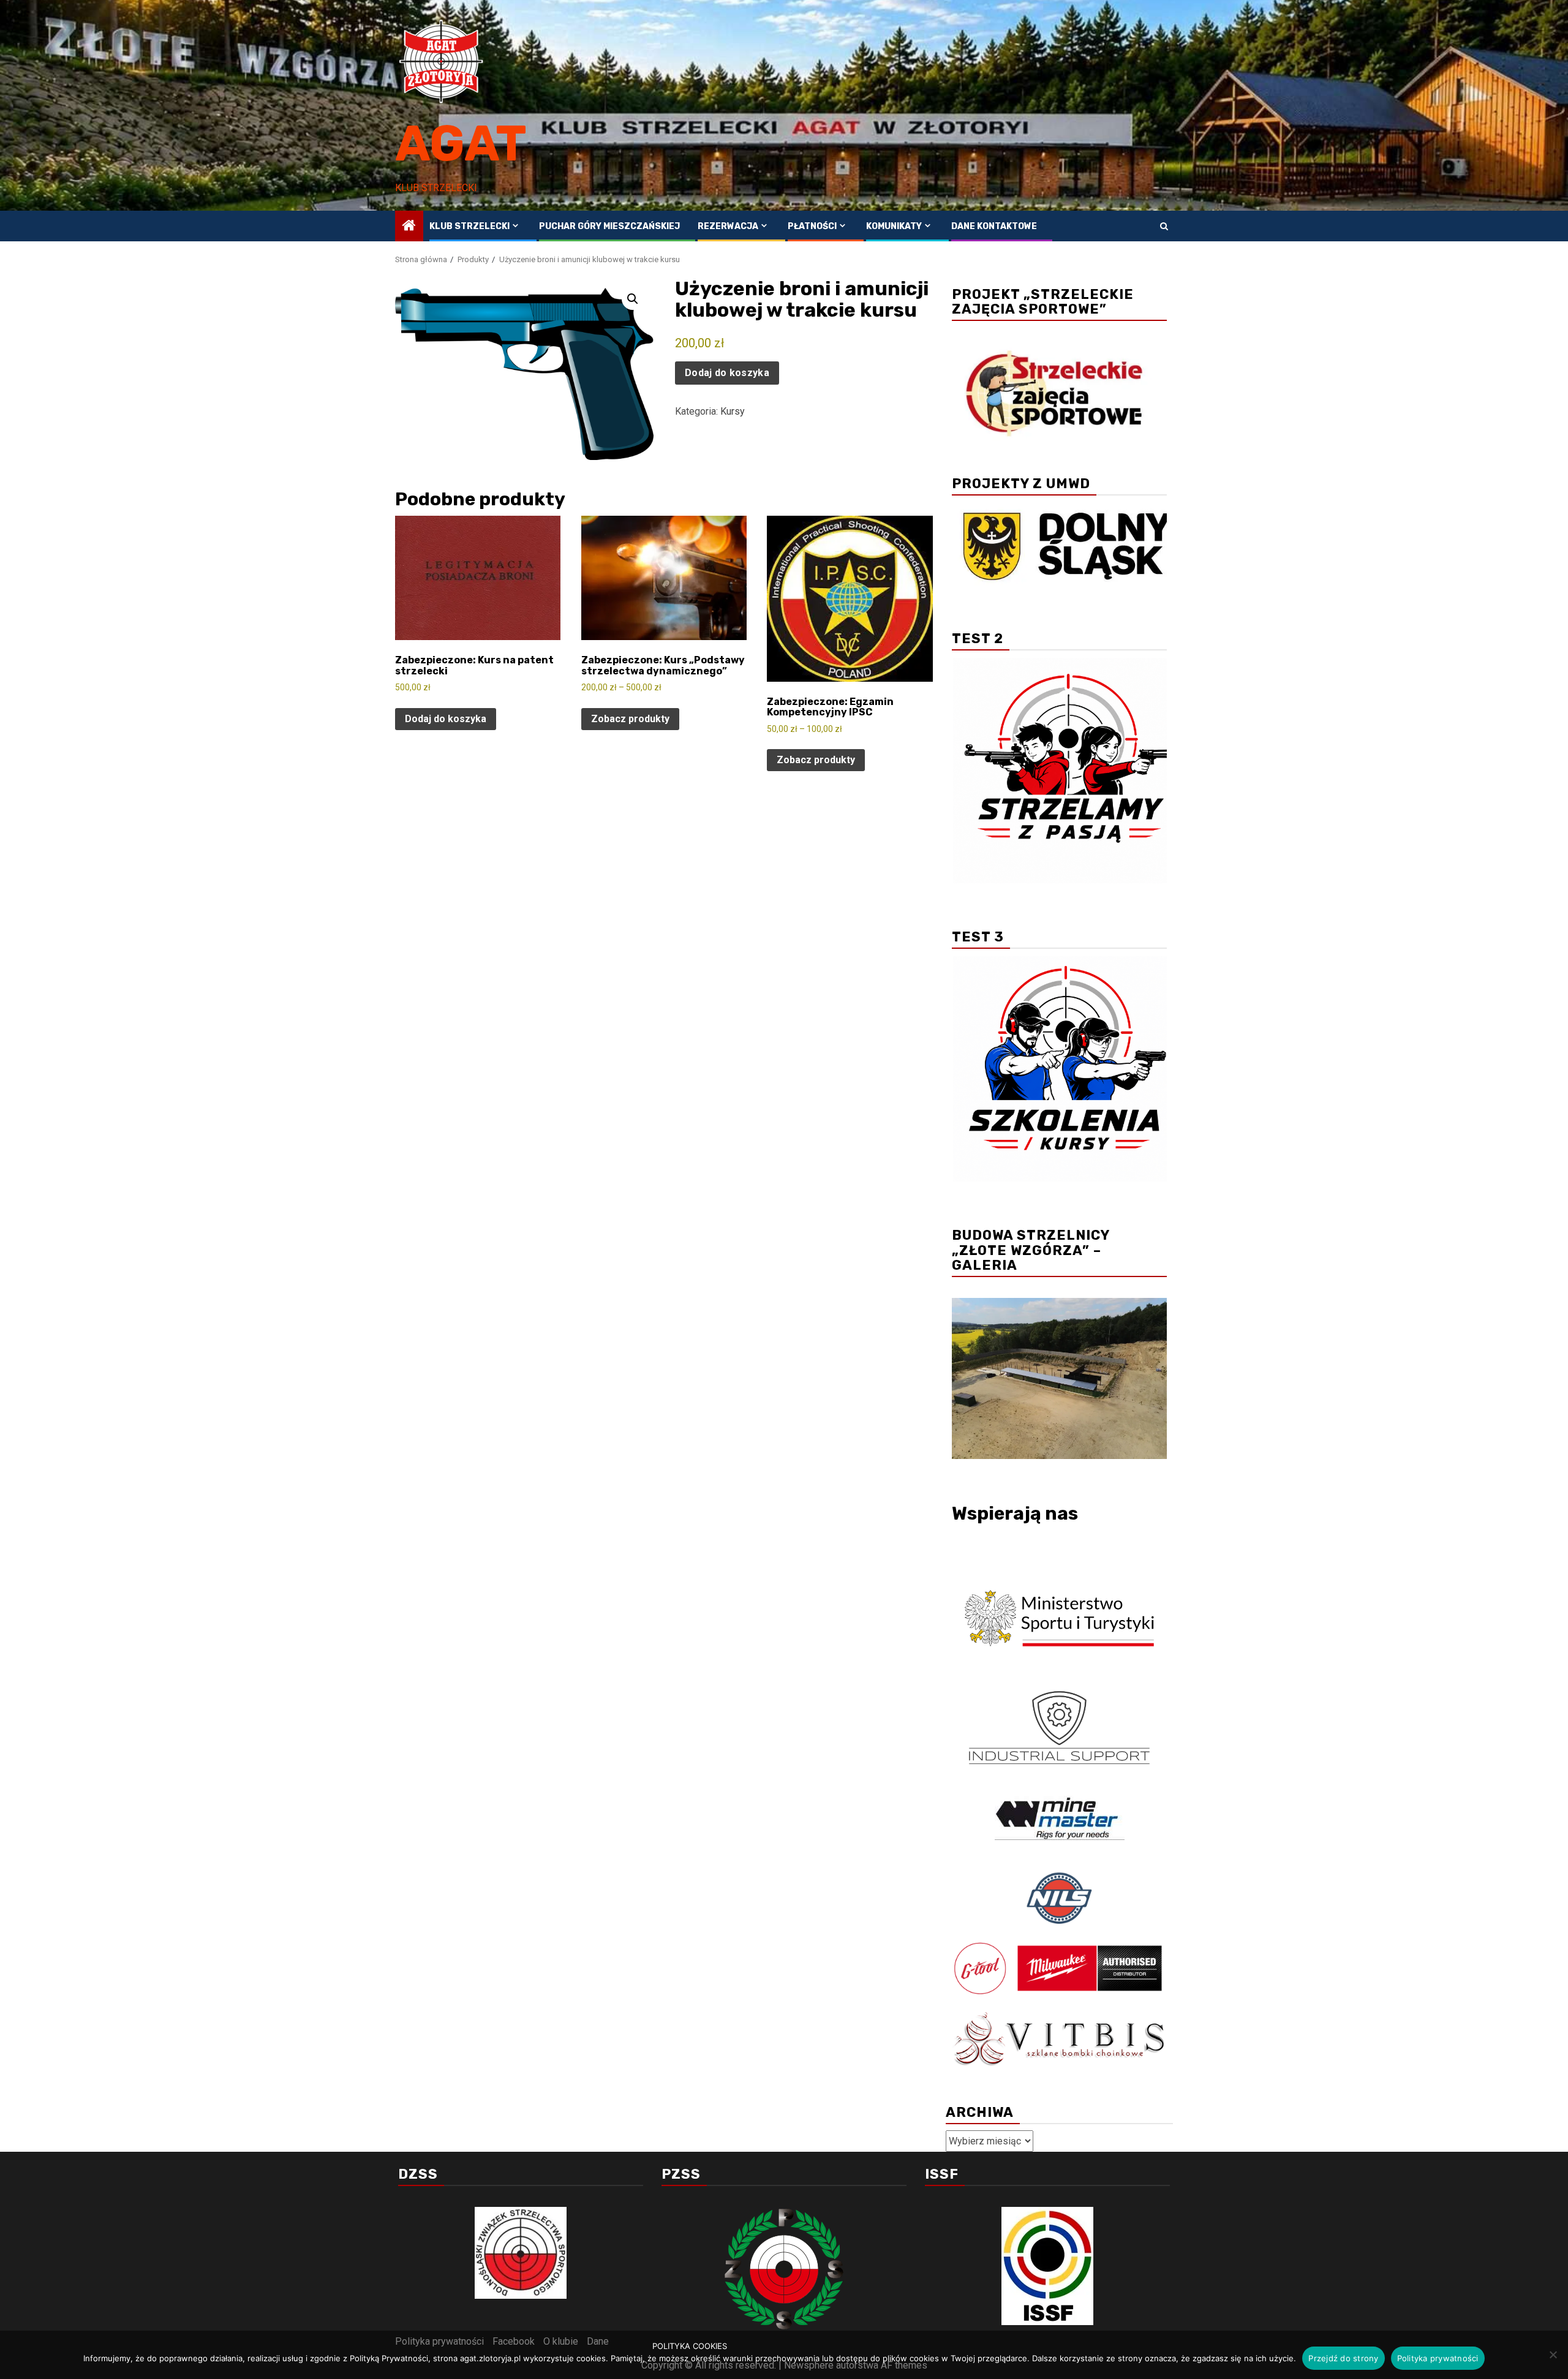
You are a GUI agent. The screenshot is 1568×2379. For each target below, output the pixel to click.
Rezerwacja (728, 226)
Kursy (733, 411)
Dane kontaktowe (994, 226)
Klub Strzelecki (469, 226)
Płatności (812, 226)
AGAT (461, 144)
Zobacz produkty (630, 719)
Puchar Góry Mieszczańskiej (609, 226)
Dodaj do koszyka (727, 373)
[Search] (1164, 226)
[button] (633, 299)
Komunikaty (894, 226)
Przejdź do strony (1343, 2358)
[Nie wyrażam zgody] (1553, 2354)
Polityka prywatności (1438, 2358)
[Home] (409, 227)
